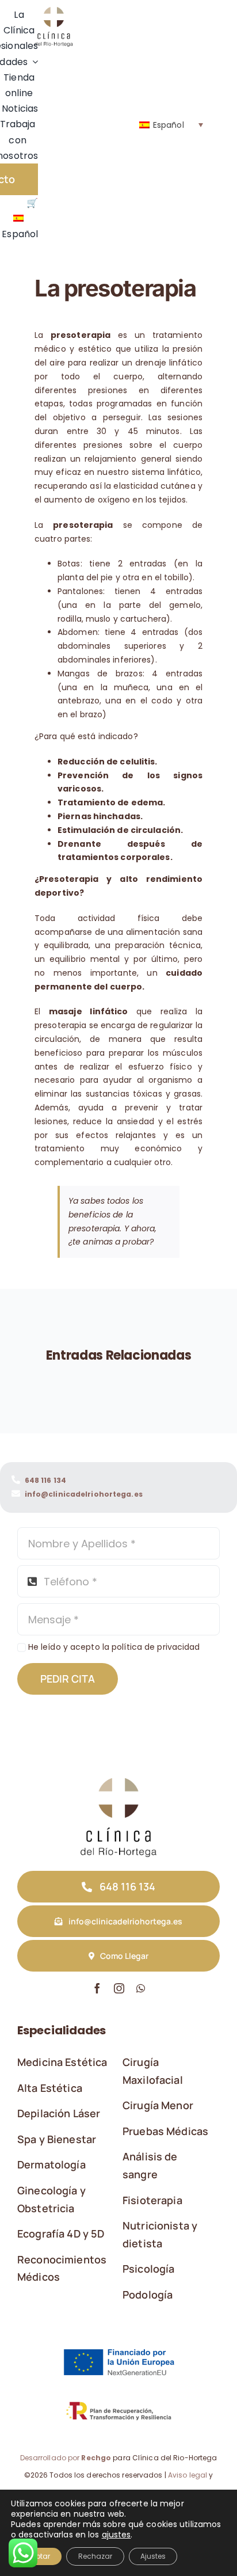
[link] (53, 11)
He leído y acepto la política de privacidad (114, 1647)
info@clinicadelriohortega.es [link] (84, 1494)
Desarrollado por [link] (66, 2458)
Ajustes (153, 2556)
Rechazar (95, 2556)
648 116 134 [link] (45, 1480)
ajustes (116, 2535)
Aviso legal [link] (188, 2475)
